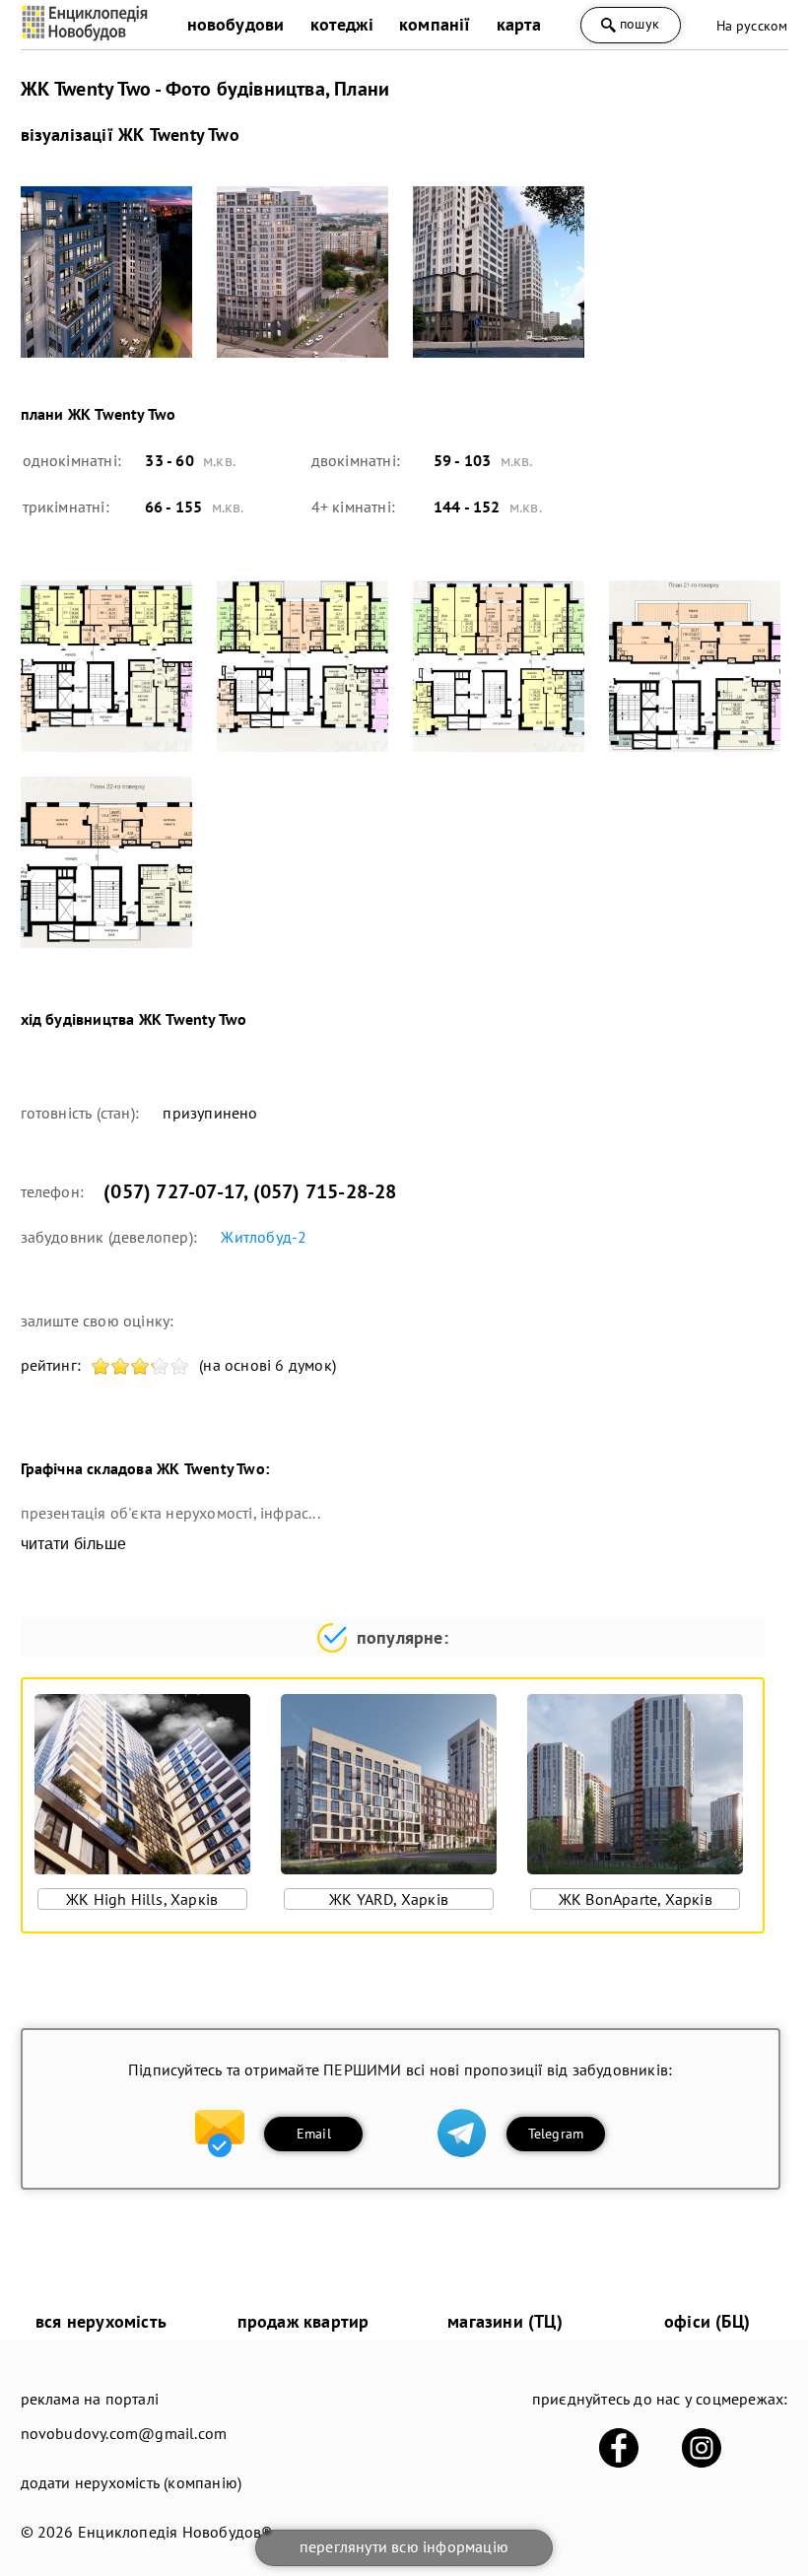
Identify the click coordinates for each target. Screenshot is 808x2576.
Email (314, 2134)
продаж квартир (303, 2321)
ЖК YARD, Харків (389, 1899)
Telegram (556, 2134)
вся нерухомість (101, 2321)
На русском (752, 26)
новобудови (236, 24)
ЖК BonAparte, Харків (636, 1899)
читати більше (74, 1544)
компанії (435, 24)
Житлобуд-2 (264, 1237)
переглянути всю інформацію (404, 2546)
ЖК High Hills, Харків (142, 1899)
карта (519, 24)
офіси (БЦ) (707, 2321)
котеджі (342, 24)
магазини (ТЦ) (505, 2321)
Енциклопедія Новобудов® (175, 2532)
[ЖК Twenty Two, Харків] (106, 272)
